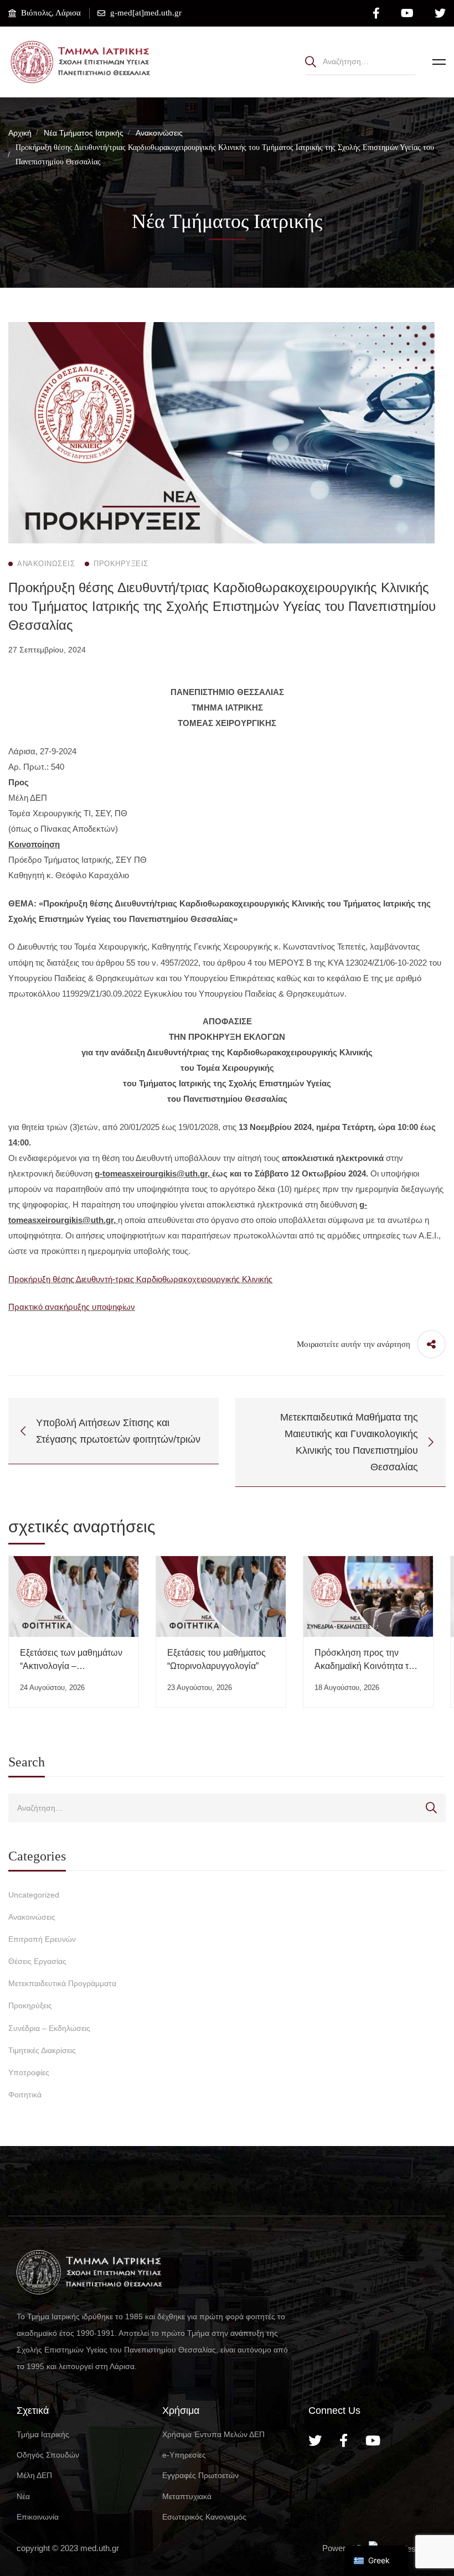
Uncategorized (34, 1895)
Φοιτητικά (25, 2095)
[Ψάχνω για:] (360, 61)
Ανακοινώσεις (159, 133)
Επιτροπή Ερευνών (42, 1939)
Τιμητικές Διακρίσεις (42, 2050)
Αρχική (20, 133)
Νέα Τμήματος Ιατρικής (84, 133)
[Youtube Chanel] (373, 2440)
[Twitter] (315, 2440)
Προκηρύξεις (30, 2005)
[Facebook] (344, 2440)
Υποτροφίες (29, 2072)
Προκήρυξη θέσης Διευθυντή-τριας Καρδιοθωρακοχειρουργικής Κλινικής (140, 1279)
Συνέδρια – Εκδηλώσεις (49, 2028)
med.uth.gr (100, 2548)
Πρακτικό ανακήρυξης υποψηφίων (72, 1307)
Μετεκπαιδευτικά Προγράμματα (62, 1983)
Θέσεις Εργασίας (37, 1961)
